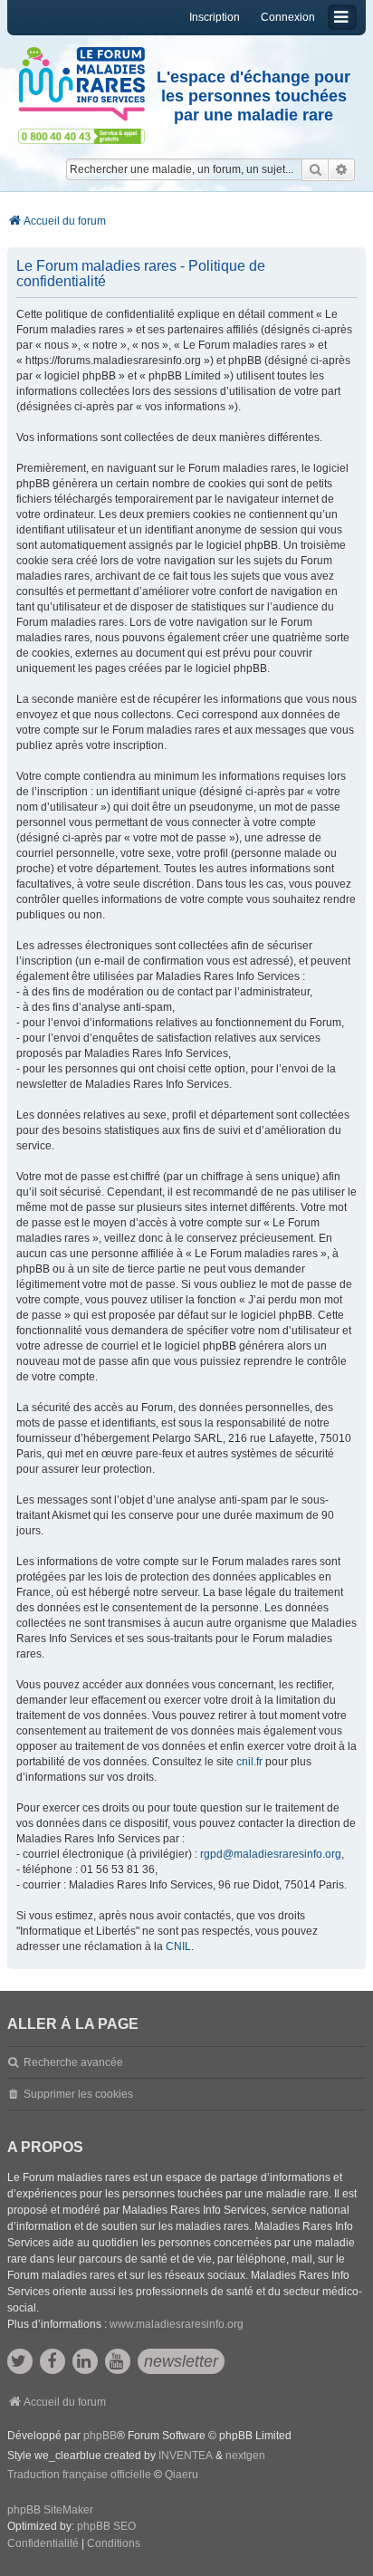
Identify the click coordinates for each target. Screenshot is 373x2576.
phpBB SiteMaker (50, 2510)
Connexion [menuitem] (288, 17)
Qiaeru (182, 2475)
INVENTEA (186, 2456)
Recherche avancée (73, 2062)
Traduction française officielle (79, 2475)
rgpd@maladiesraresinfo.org (271, 1854)
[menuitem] (43, 2544)
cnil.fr (249, 1762)
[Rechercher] (315, 169)
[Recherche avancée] (342, 169)
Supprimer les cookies (78, 2094)
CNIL (178, 1946)
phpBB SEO (106, 2526)
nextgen (245, 2456)
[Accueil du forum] (81, 84)
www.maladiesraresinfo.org (177, 2324)
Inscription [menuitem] (215, 17)
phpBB (100, 2436)
